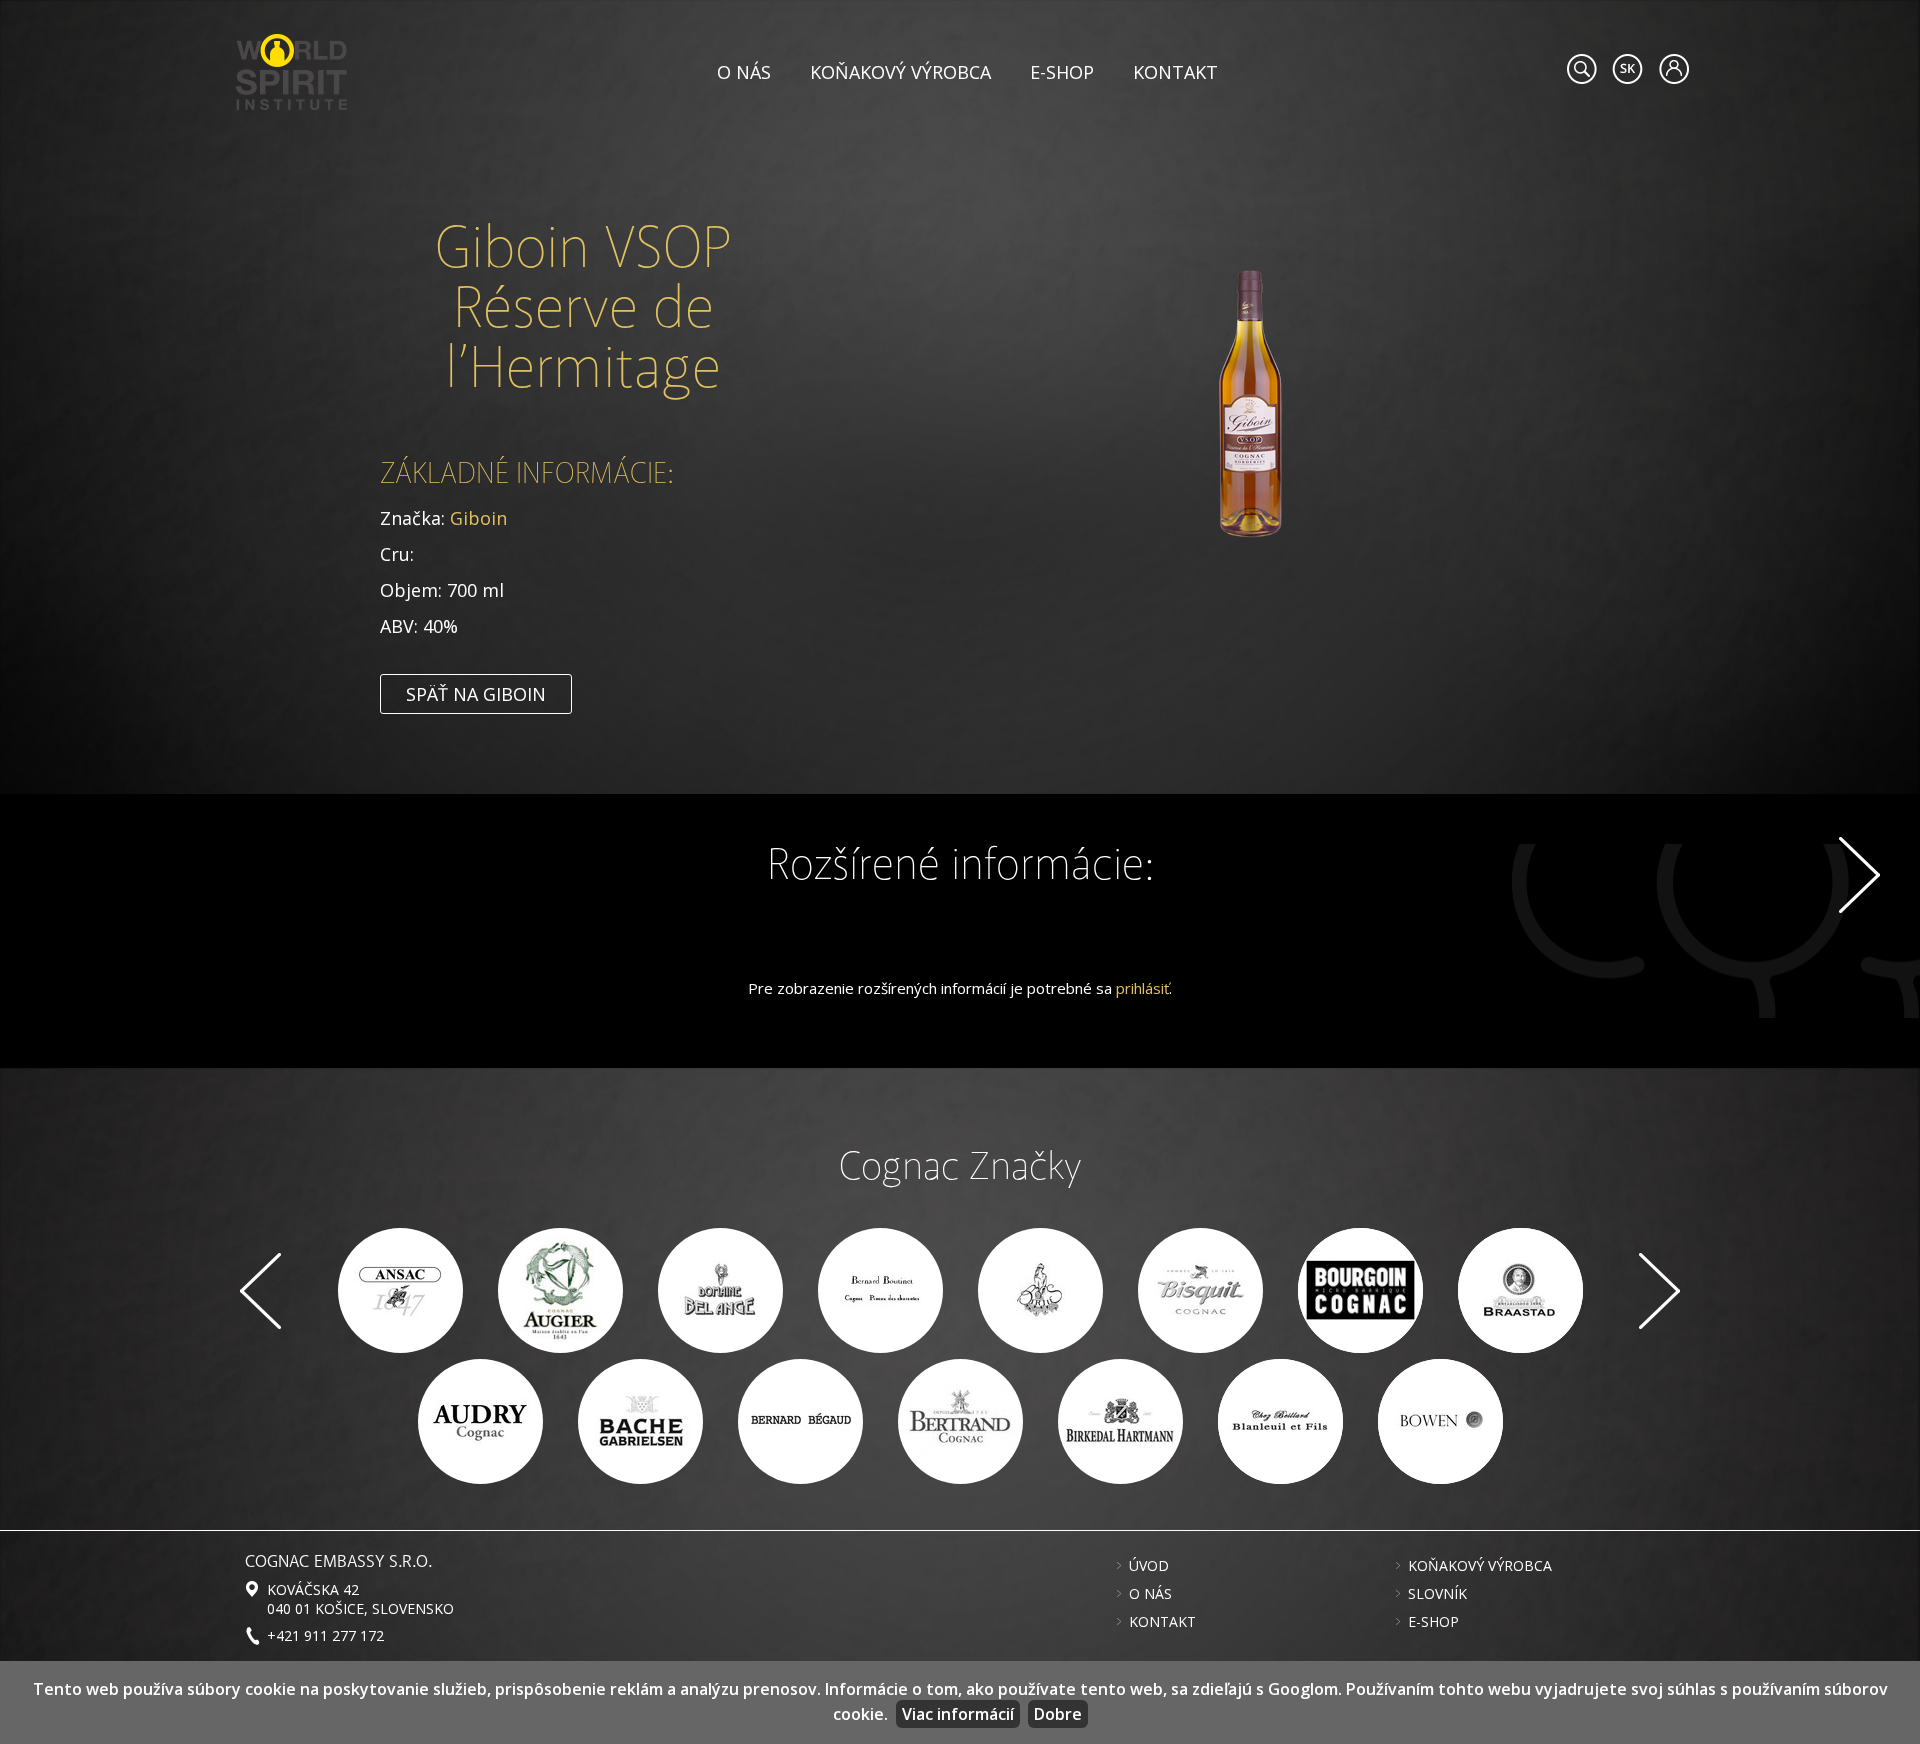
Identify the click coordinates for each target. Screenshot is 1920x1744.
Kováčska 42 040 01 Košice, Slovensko (360, 1599)
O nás (744, 72)
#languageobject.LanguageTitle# (1627, 69)
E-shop (1062, 72)
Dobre (1058, 1714)
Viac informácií (958, 1714)
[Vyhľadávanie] (1581, 69)
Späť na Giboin (476, 694)
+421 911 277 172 (325, 1635)
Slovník (1437, 1594)
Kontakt (1175, 72)
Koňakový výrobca (900, 72)
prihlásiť (1142, 988)
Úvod (1149, 1566)
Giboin (478, 518)
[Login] (1673, 69)
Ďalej (1859, 875)
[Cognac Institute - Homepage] (291, 70)
